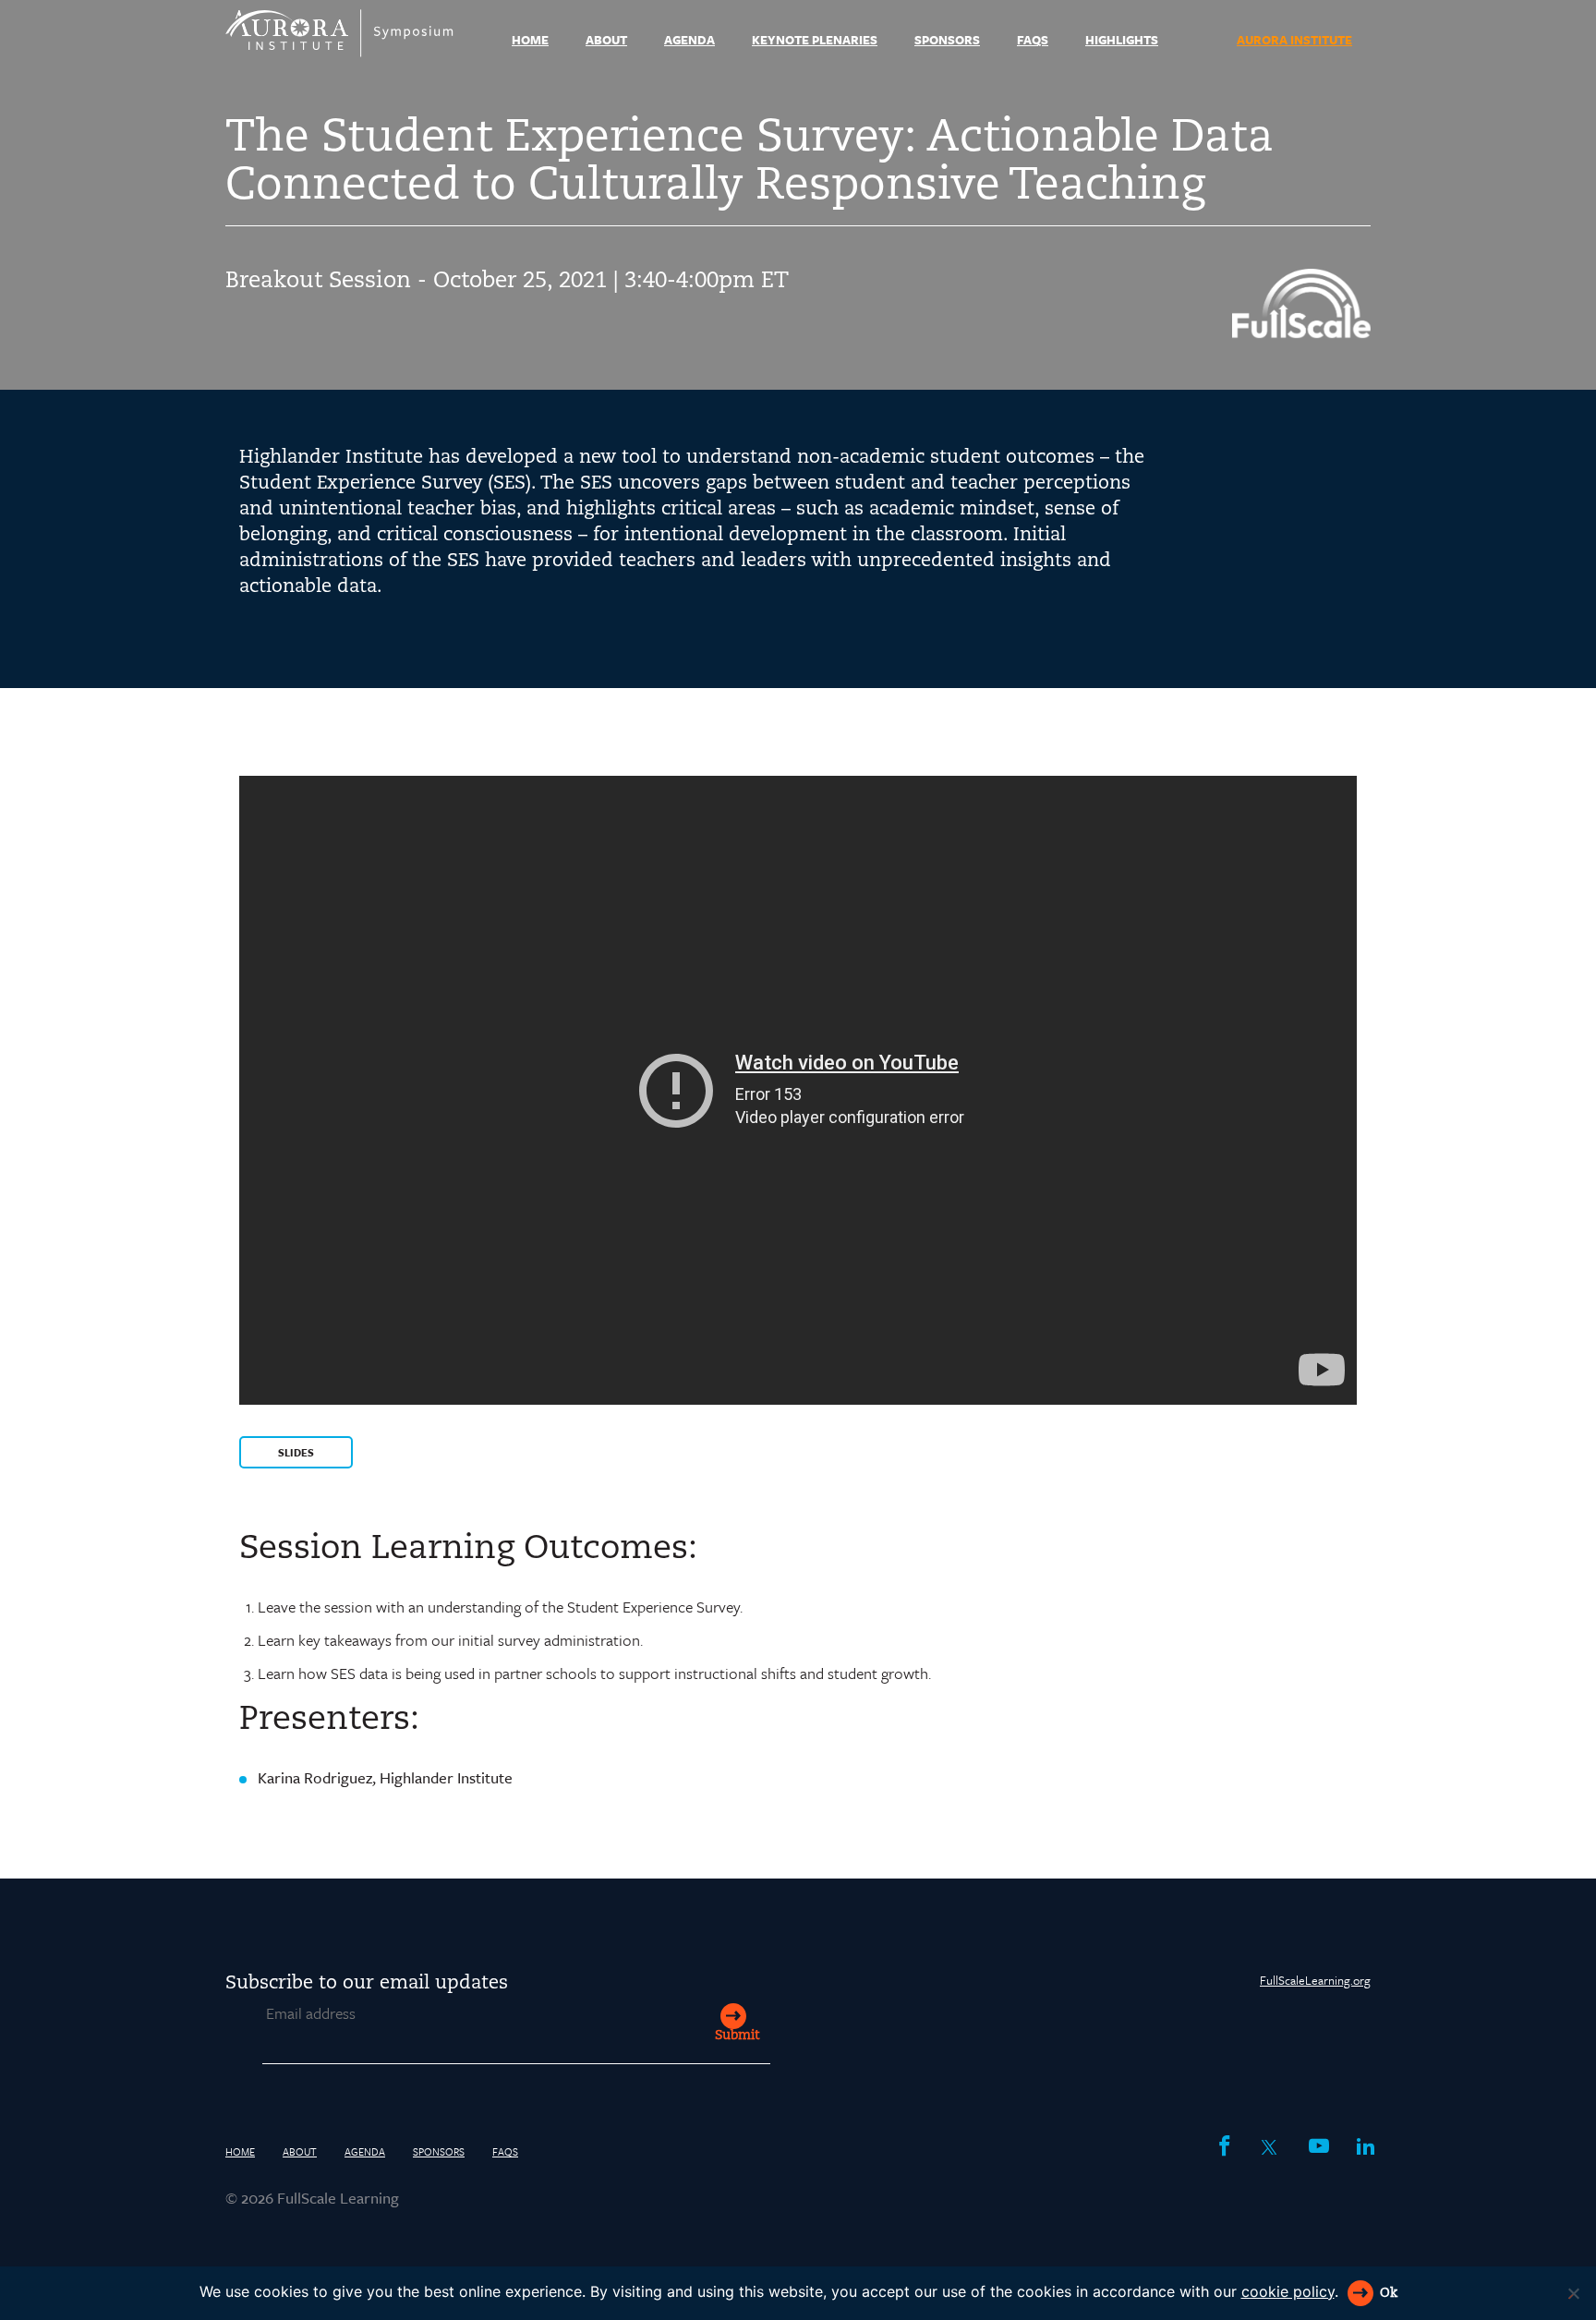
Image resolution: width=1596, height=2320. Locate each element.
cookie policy (1288, 2291)
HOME (530, 40)
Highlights (1122, 40)
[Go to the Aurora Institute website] (1301, 332)
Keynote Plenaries (815, 40)
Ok (1389, 2294)
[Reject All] (1573, 2293)
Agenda (689, 40)
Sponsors (947, 40)
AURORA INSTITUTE (1294, 40)
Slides (296, 1452)
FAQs (1033, 40)
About (606, 40)
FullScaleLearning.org (1315, 1980)
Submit (737, 2036)
